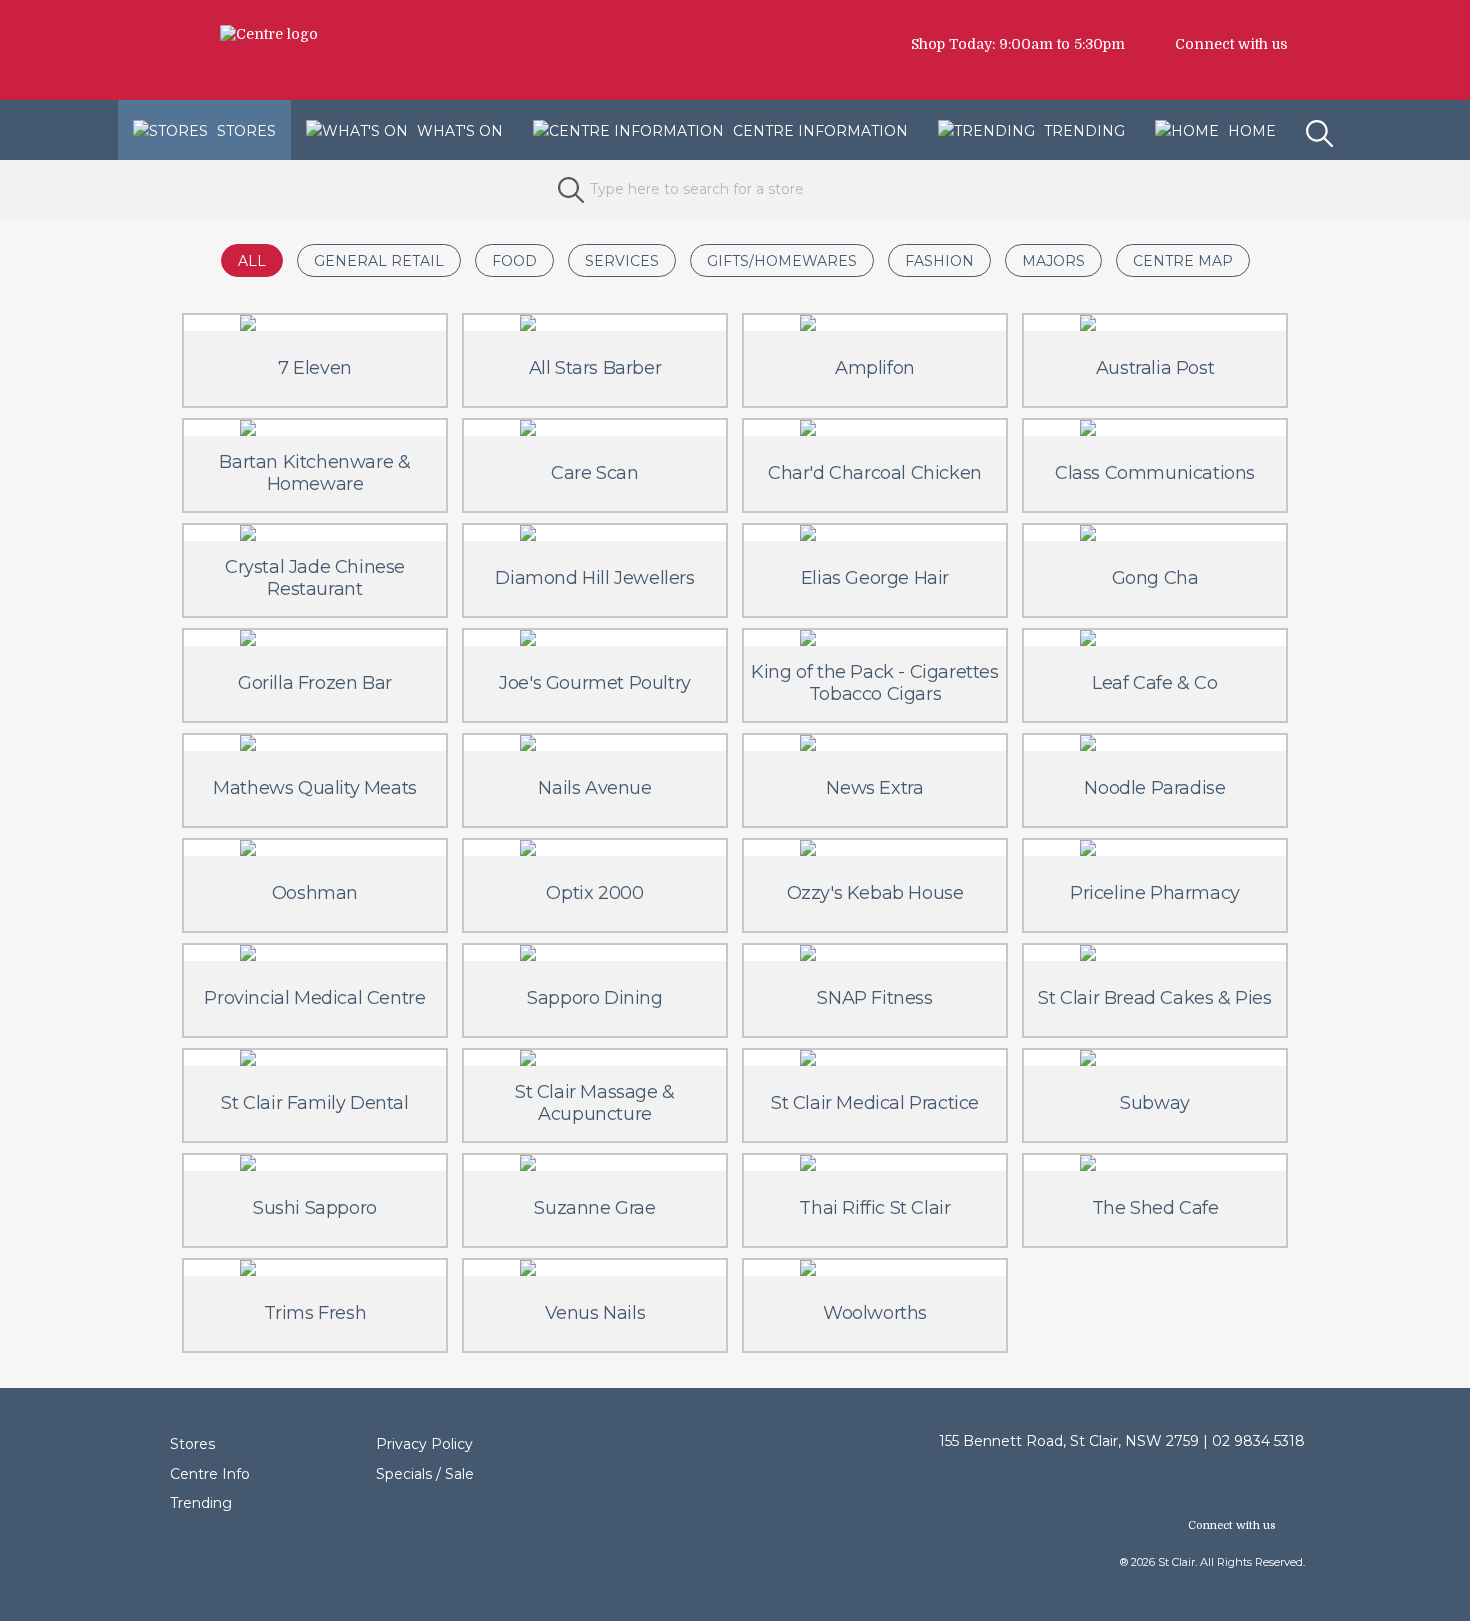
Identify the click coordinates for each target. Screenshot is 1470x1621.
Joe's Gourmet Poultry (595, 683)
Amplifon (875, 368)
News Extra (874, 788)
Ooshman (315, 893)
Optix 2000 (594, 893)
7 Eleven (315, 368)
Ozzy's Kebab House (875, 893)
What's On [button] (458, 131)
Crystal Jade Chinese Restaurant (315, 578)
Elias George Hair (875, 578)
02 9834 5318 (1258, 1441)
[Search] (1322, 117)
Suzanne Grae (594, 1208)
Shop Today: (953, 44)
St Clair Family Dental (314, 1103)
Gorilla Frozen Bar (315, 683)
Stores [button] (244, 131)
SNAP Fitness (874, 998)
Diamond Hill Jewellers (594, 578)
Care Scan (594, 473)
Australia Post (1155, 368)
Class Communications (1155, 473)
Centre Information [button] (818, 131)
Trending (1082, 131)
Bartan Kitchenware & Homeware (314, 473)
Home (1250, 131)
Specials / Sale (425, 1474)
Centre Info (210, 1474)
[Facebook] (1306, 44)
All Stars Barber (595, 368)
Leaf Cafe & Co (1154, 683)
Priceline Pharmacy (1155, 893)
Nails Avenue (594, 788)
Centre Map (1183, 261)
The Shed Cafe (1155, 1208)
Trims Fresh (315, 1313)
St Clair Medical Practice (875, 1103)
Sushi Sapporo (315, 1208)
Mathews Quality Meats (315, 788)
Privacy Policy (424, 1444)
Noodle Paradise (1154, 788)
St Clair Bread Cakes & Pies (1154, 998)
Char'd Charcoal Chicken (875, 473)
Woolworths (875, 1313)
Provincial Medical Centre (314, 998)
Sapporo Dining (594, 998)
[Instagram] (1316, 44)
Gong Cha (1155, 578)
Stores (192, 1444)
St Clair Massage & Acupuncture (595, 1103)
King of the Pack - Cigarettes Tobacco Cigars (874, 683)
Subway (1155, 1103)
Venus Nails (595, 1313)
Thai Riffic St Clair (874, 1208)
